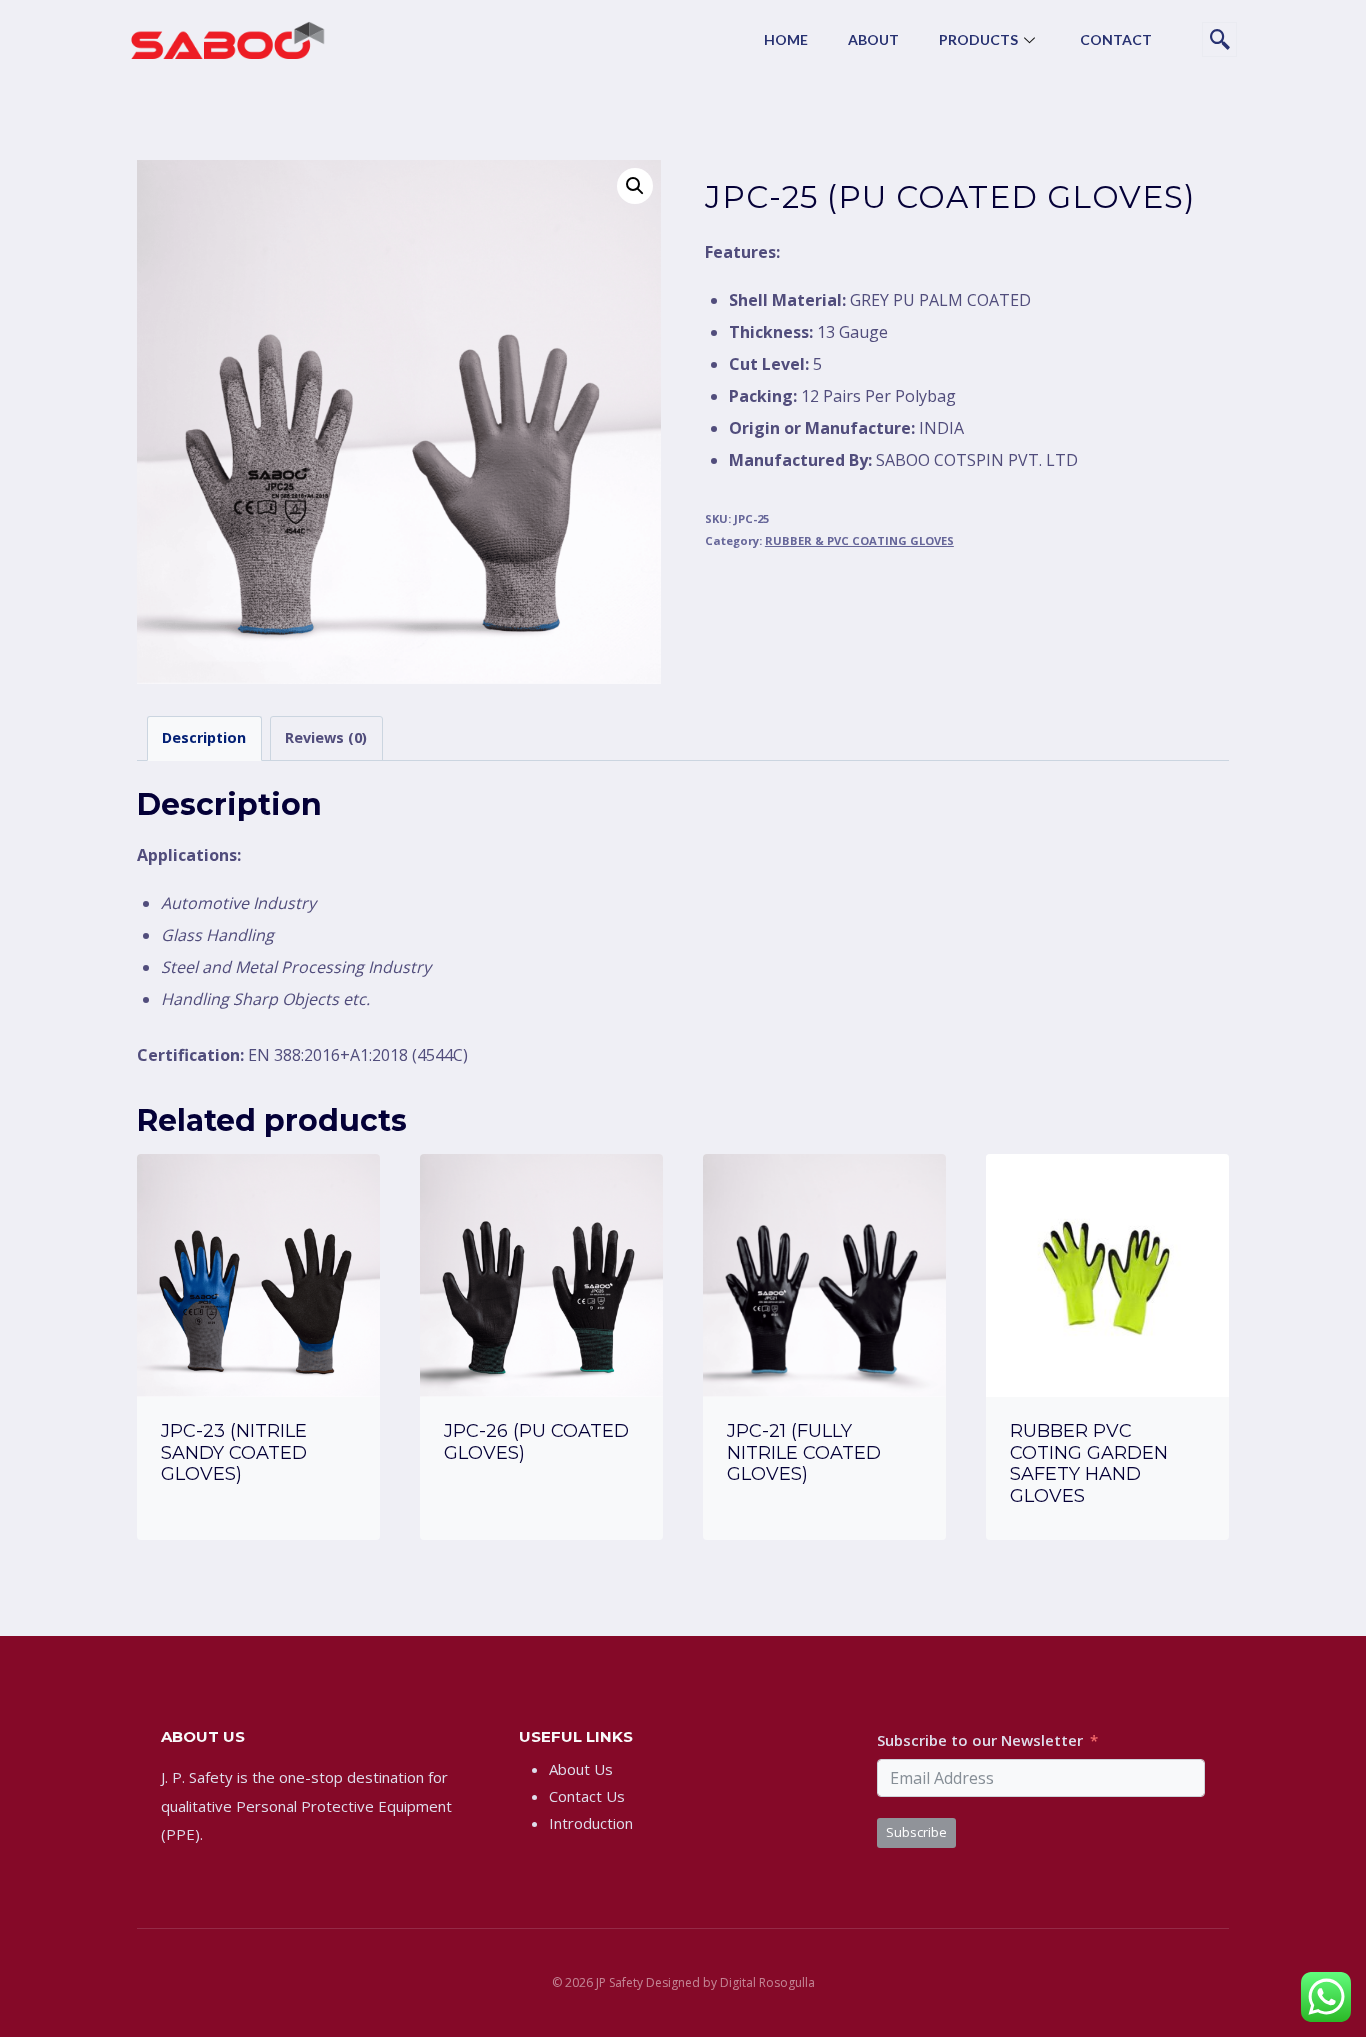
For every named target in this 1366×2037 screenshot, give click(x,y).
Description (204, 737)
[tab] (204, 738)
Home (786, 39)
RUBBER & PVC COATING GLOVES (859, 540)
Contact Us (587, 1796)
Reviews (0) (326, 737)
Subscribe (916, 1832)
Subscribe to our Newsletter (980, 1740)
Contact (1116, 39)
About (873, 39)
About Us (581, 1769)
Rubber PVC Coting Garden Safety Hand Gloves (1089, 1463)
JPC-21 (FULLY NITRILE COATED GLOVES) (804, 1452)
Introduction (591, 1823)
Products (978, 39)
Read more (258, 1530)
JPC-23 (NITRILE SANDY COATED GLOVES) (234, 1452)
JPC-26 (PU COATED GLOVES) (536, 1442)
